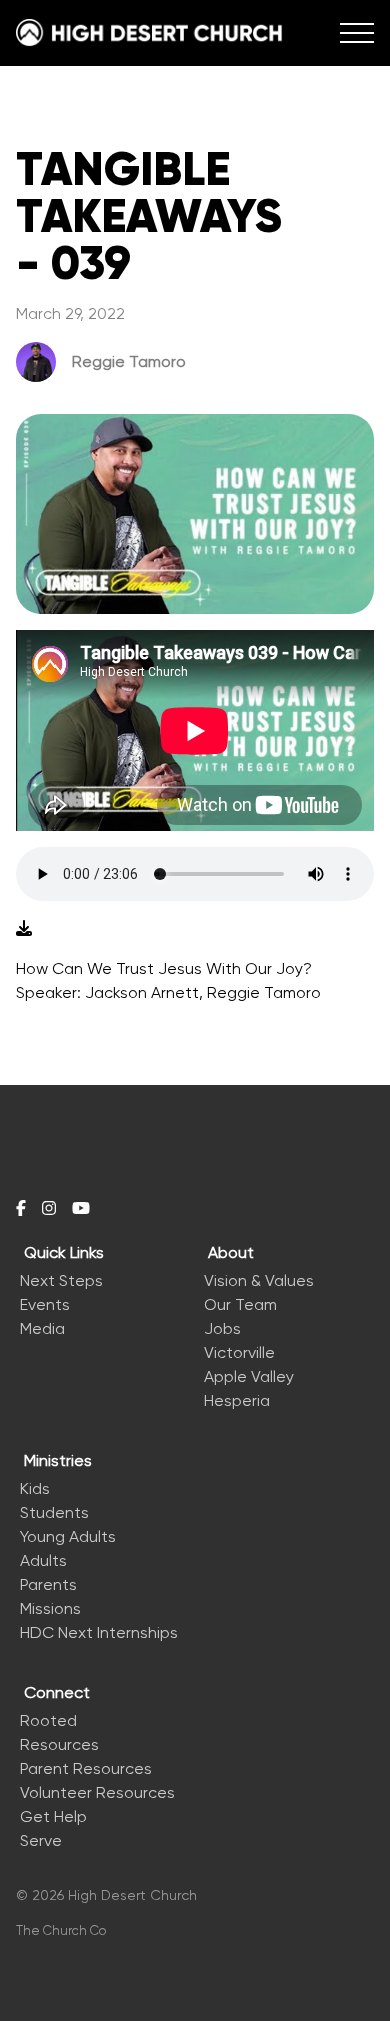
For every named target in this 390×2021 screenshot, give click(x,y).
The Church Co (61, 1930)
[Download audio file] (24, 929)
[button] (357, 33)
